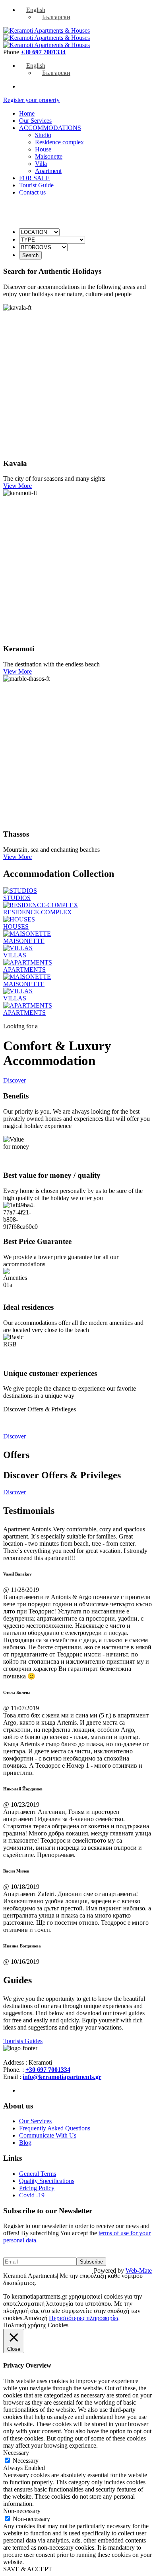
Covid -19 (32, 2195)
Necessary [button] (16, 2453)
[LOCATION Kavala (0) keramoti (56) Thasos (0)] (39, 232)
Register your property (31, 100)
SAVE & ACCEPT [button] (28, 2569)
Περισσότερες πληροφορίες (84, 2318)
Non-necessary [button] (22, 2511)
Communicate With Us (48, 2135)
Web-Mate (139, 2270)
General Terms (38, 2174)
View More (17, 486)
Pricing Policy (37, 2188)
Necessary (26, 2461)
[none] (85, 14)
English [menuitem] (36, 10)
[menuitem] (32, 10)
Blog (25, 2143)
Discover (15, 1080)
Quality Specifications (47, 2181)
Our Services (35, 2121)
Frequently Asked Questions (55, 2128)
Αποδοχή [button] (36, 2318)
